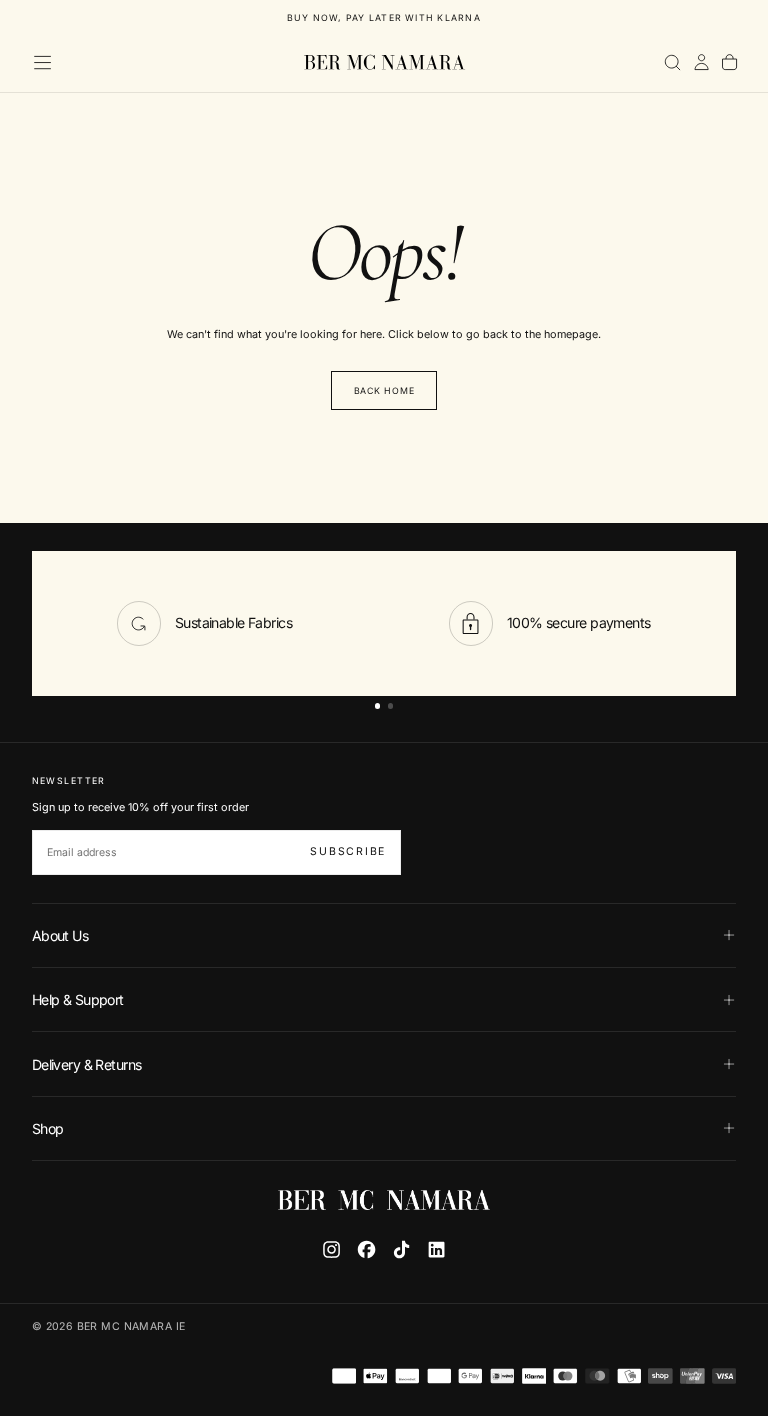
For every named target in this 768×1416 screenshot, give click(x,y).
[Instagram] (331, 1249)
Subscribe (348, 851)
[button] (42, 62)
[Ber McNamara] (383, 1200)
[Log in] (701, 63)
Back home (384, 390)
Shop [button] (48, 1128)
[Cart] (729, 63)
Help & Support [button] (78, 999)
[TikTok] (401, 1249)
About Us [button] (60, 935)
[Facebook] (366, 1249)
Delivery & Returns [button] (87, 1064)
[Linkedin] (436, 1249)
